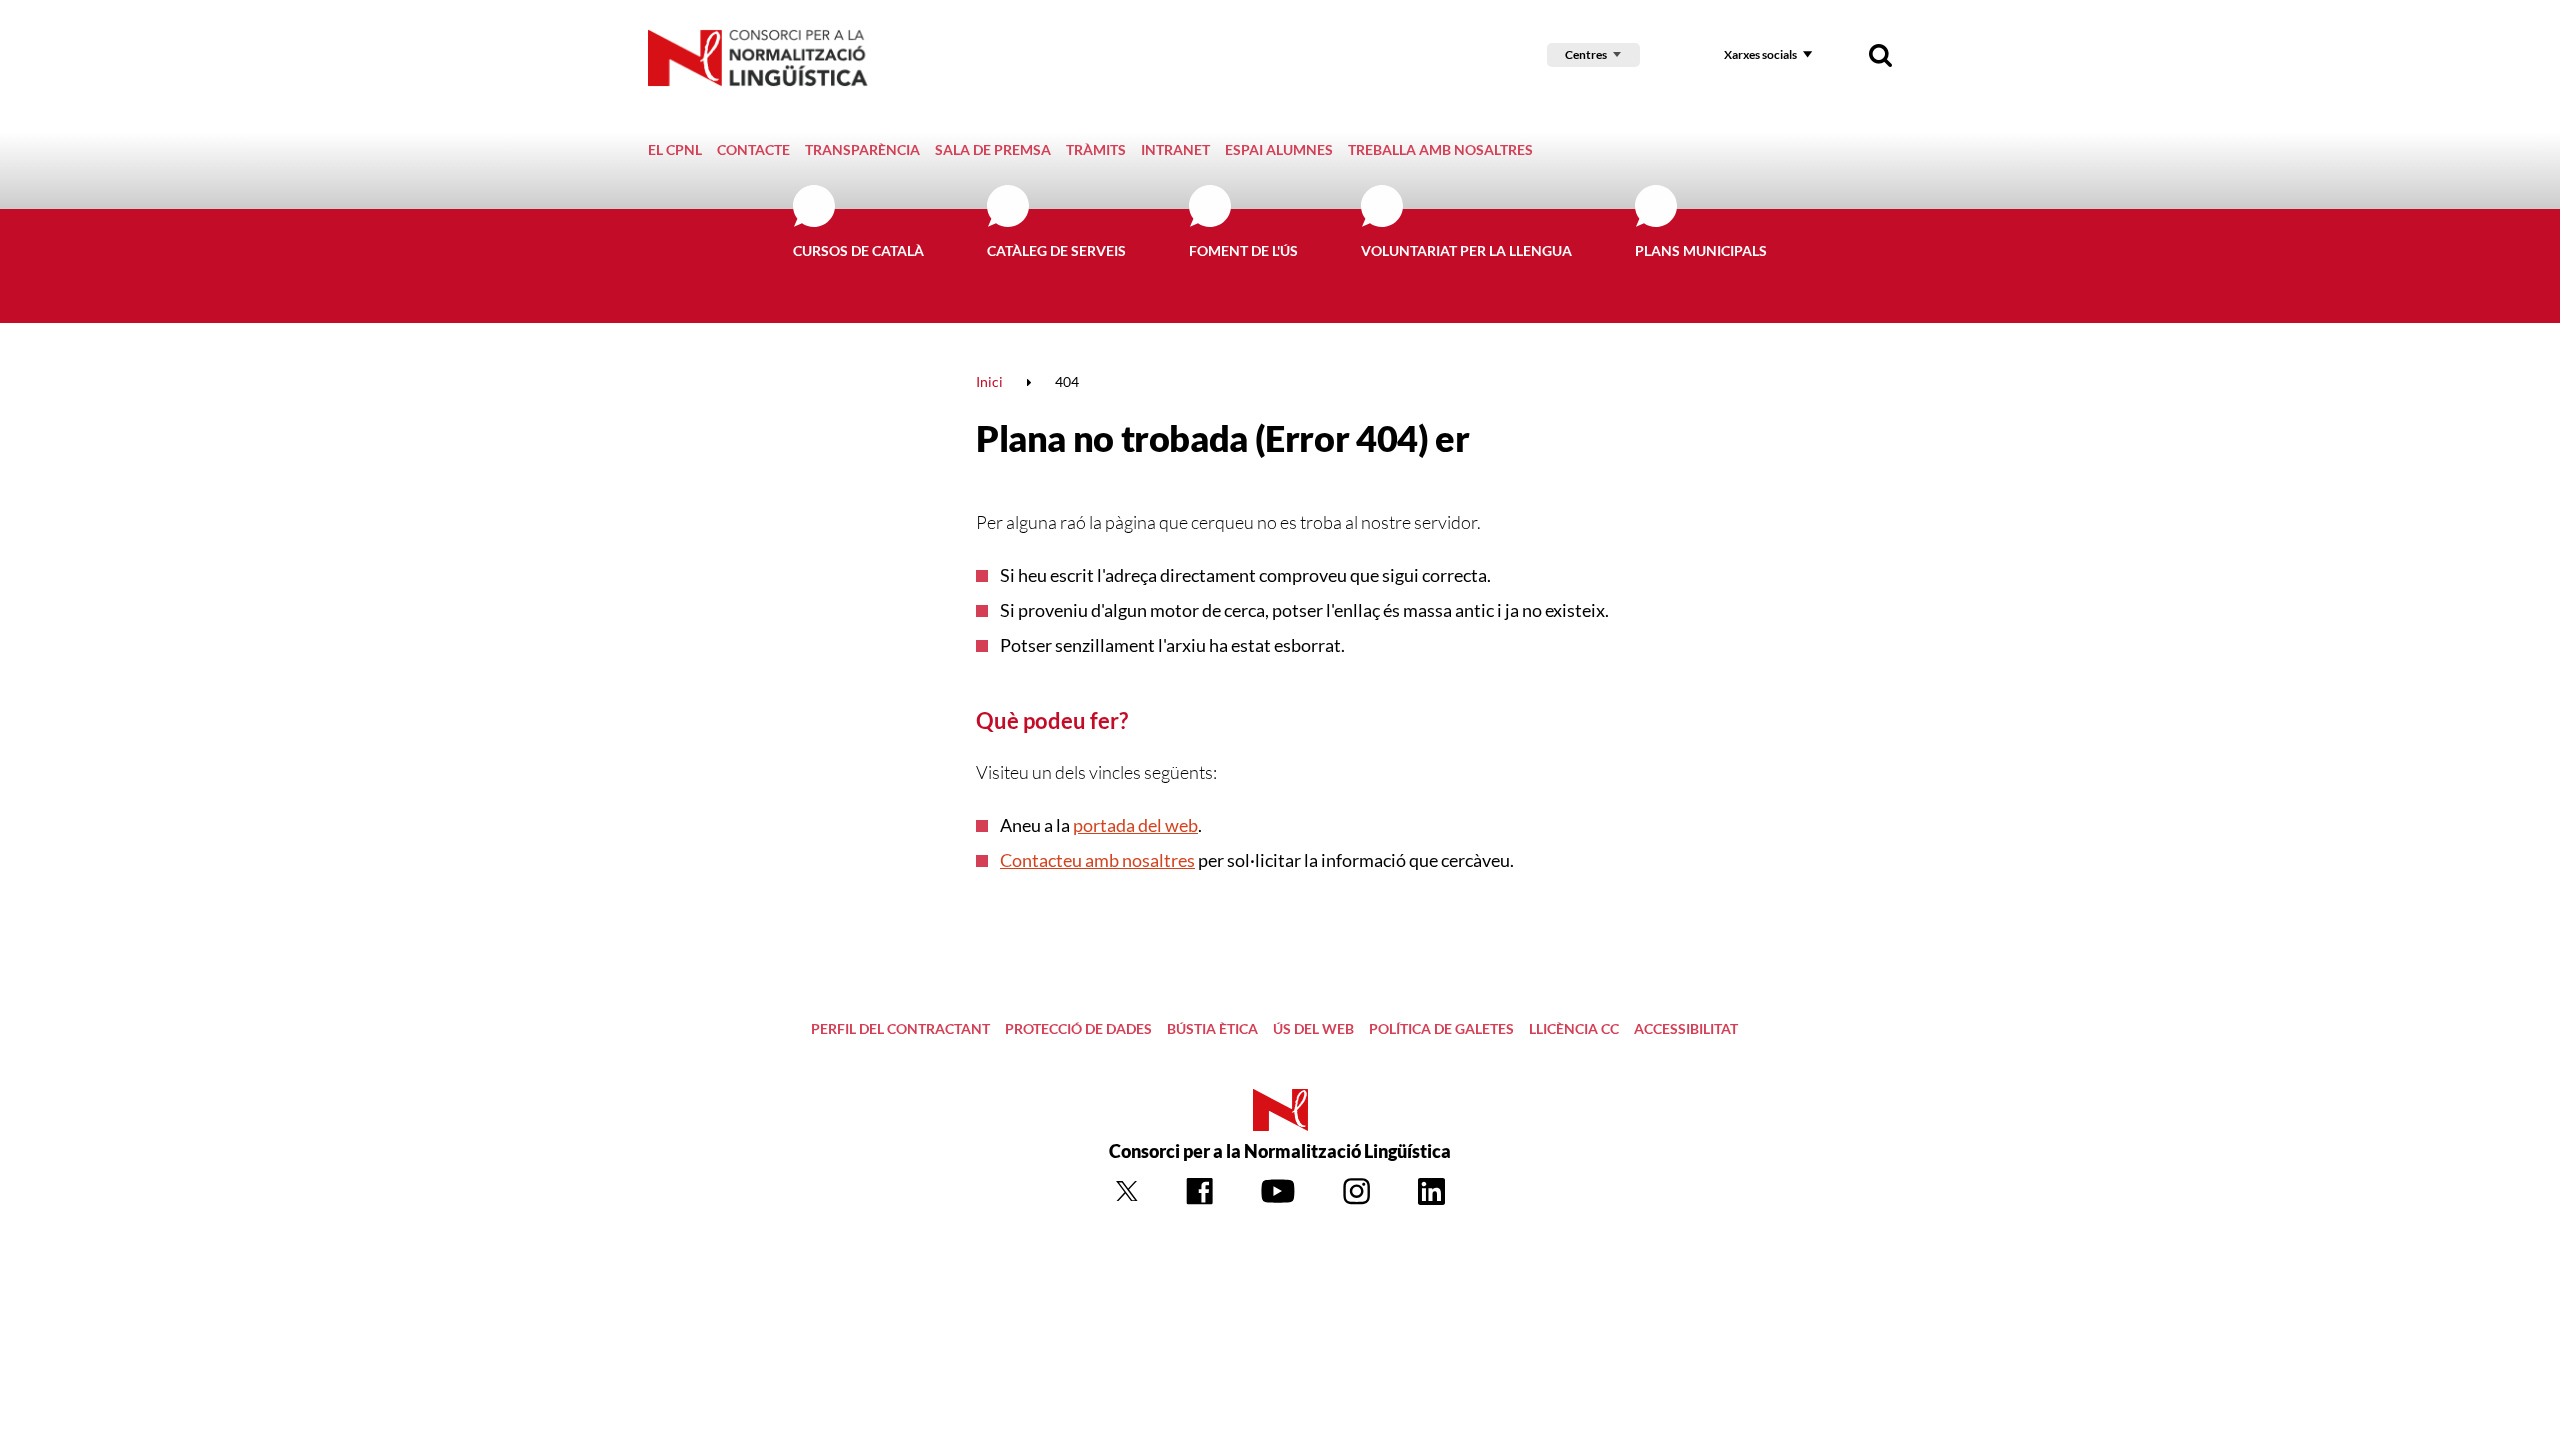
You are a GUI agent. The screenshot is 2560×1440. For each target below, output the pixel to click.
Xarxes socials (1760, 54)
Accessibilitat (1686, 1028)
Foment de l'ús (1243, 250)
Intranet (1175, 149)
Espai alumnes (1279, 149)
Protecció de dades (1078, 1028)
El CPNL (675, 149)
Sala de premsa (993, 149)
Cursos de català (858, 250)
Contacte (753, 149)
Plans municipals (1701, 250)
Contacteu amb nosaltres (1097, 860)
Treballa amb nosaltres (1440, 149)
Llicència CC (1574, 1028)
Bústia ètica (1212, 1028)
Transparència (862, 149)
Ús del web (1313, 1028)
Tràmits (1096, 149)
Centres (1586, 54)
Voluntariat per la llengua (1466, 250)
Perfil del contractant (900, 1028)
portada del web (1135, 825)
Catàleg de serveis (1056, 250)
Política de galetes (1441, 1028)
